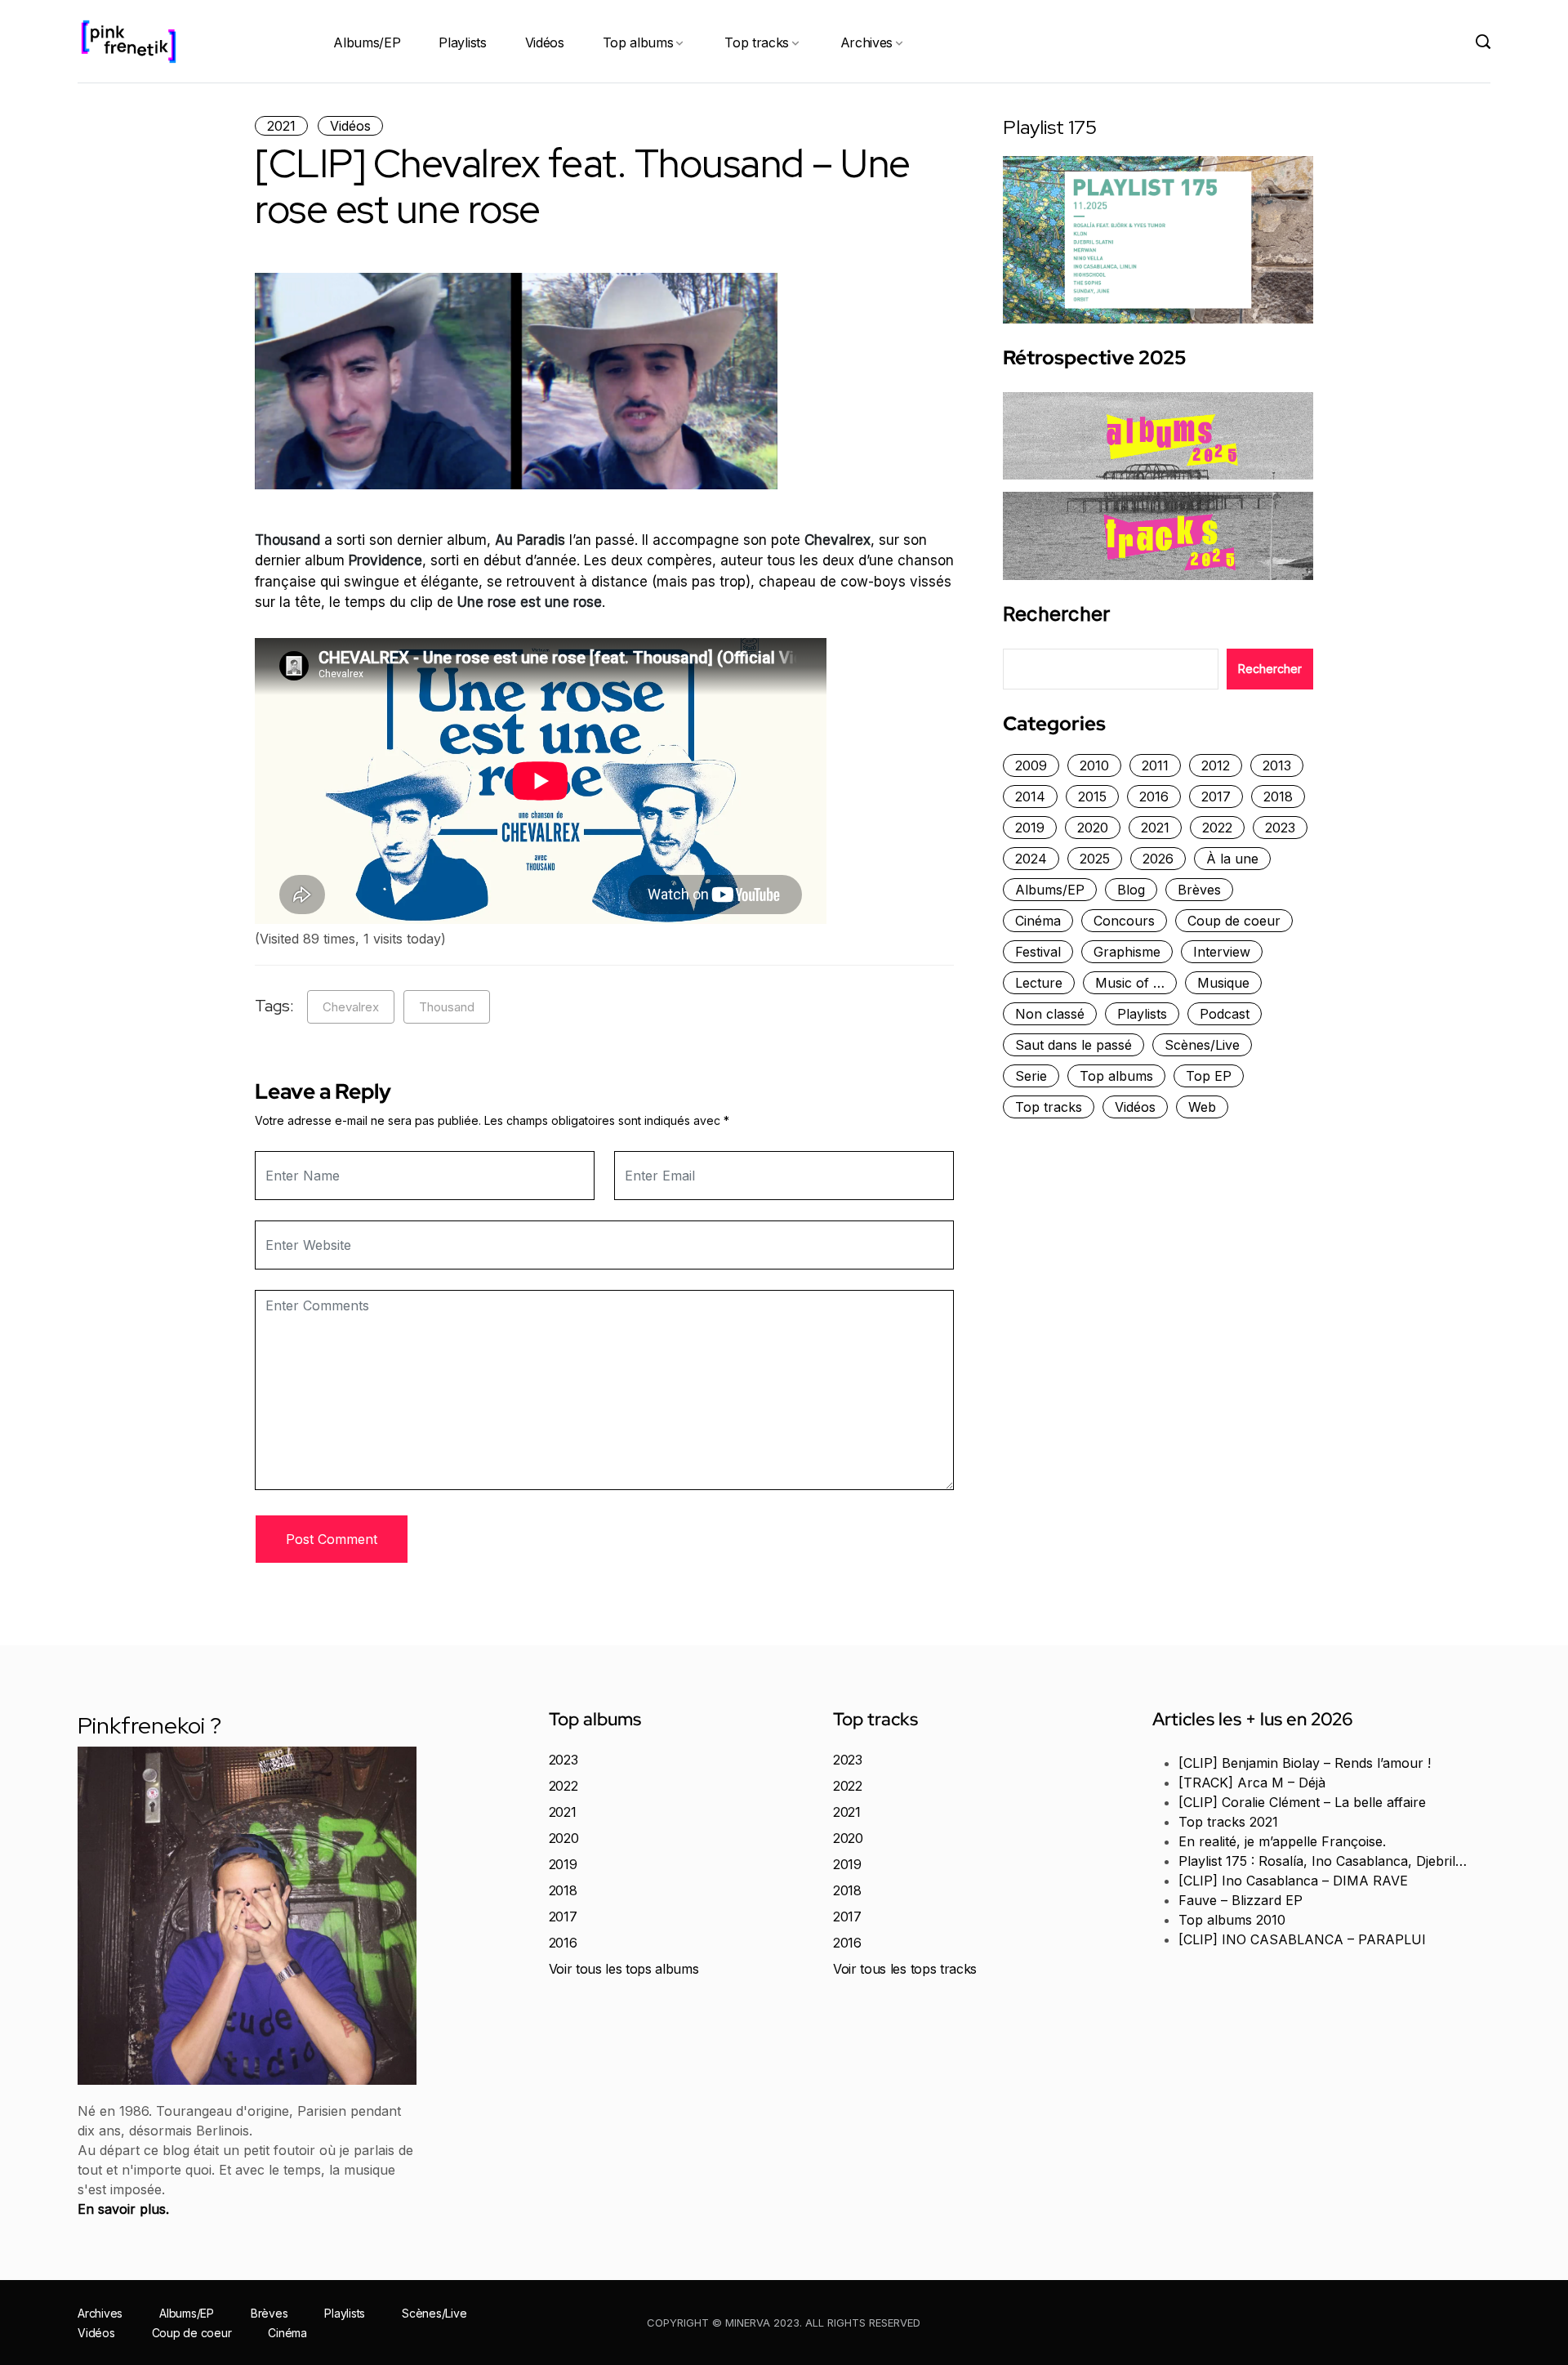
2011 (1155, 765)
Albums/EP (367, 42)
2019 (1030, 828)
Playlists (462, 42)
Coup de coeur (1234, 921)
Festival (1038, 952)
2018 (1278, 797)
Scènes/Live (1202, 1045)
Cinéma (1038, 921)
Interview (1222, 952)
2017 (1216, 797)
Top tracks (757, 42)
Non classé (1050, 1014)
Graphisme (1127, 952)
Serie (1031, 1076)
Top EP (1209, 1076)
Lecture (1039, 983)
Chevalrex (351, 1007)
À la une (1232, 859)
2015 (1092, 797)
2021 (281, 126)
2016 (1154, 797)
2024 (1031, 859)
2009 (1031, 765)
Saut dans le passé (1074, 1045)
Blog (1131, 890)
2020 (1093, 828)
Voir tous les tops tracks (905, 1969)
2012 (1216, 765)
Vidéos (545, 42)
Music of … (1130, 983)
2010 (1094, 765)
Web (1202, 1107)
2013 (1277, 765)
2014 (1030, 797)
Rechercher (1056, 614)
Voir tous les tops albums (624, 1969)
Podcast (1225, 1014)
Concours (1124, 921)
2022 (1217, 828)
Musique (1223, 983)
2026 (1158, 859)
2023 (1280, 828)
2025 (1095, 859)
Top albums (638, 42)
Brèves (1199, 890)
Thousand (447, 1007)
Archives (866, 42)
